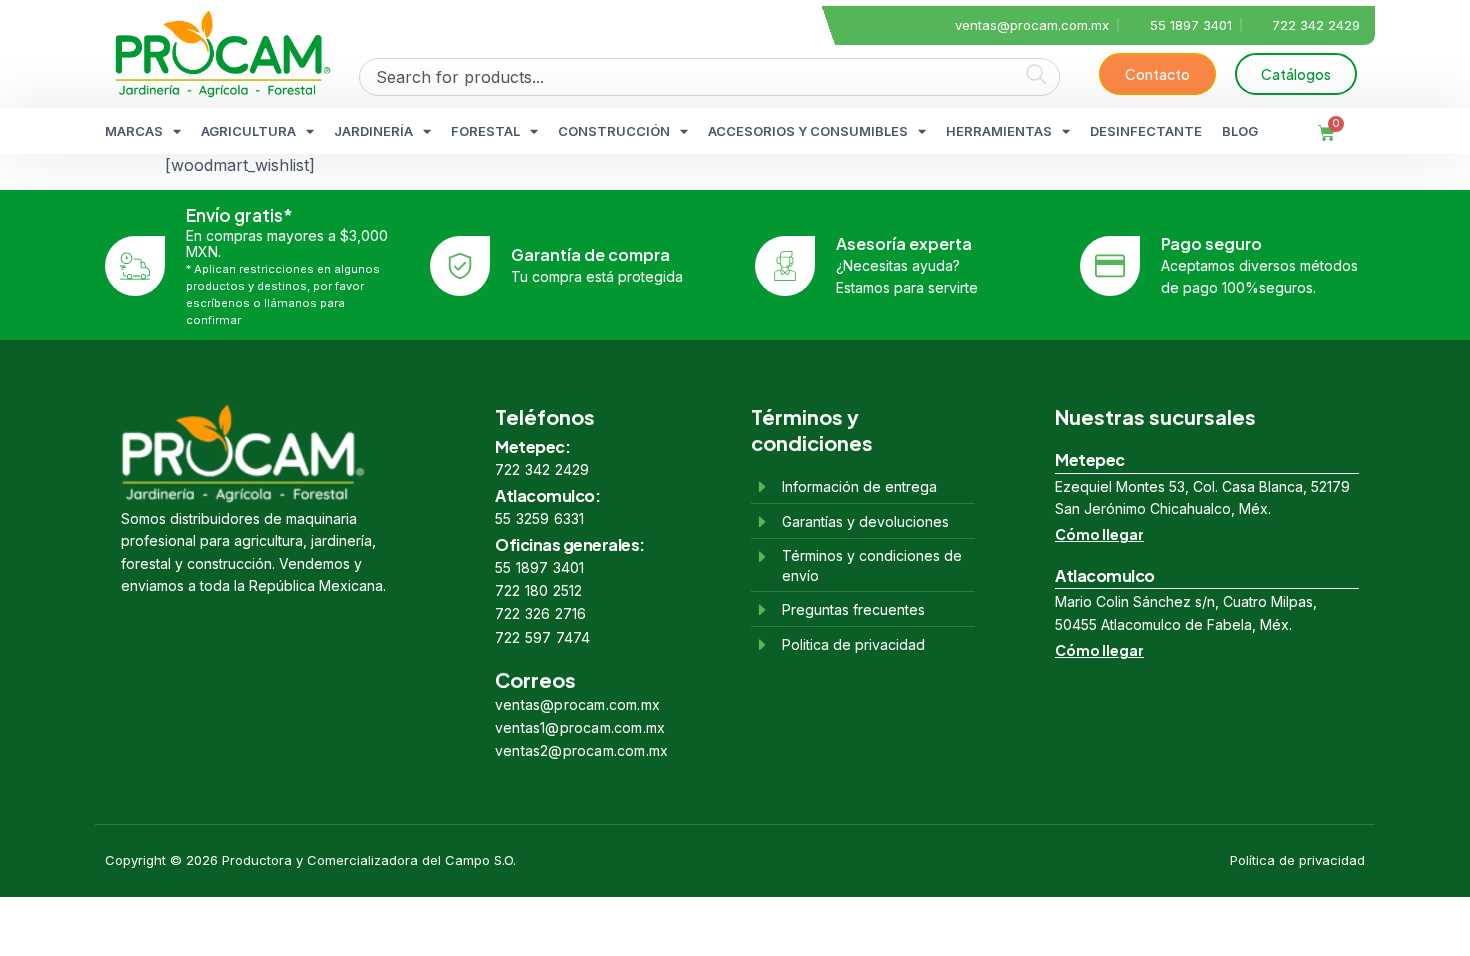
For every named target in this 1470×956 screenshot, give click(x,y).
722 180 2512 (538, 590)
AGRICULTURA (248, 131)
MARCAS (134, 131)
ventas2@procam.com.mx (581, 750)
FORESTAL (485, 131)
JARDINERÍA (373, 131)
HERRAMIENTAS (999, 131)
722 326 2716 (540, 613)
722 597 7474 (542, 637)
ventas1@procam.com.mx (580, 727)
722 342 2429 (542, 469)
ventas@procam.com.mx (577, 704)
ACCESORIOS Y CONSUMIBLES (808, 131)
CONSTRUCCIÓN (614, 131)
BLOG (1240, 131)
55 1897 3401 (539, 567)
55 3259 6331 (539, 518)
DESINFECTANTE (1146, 131)
